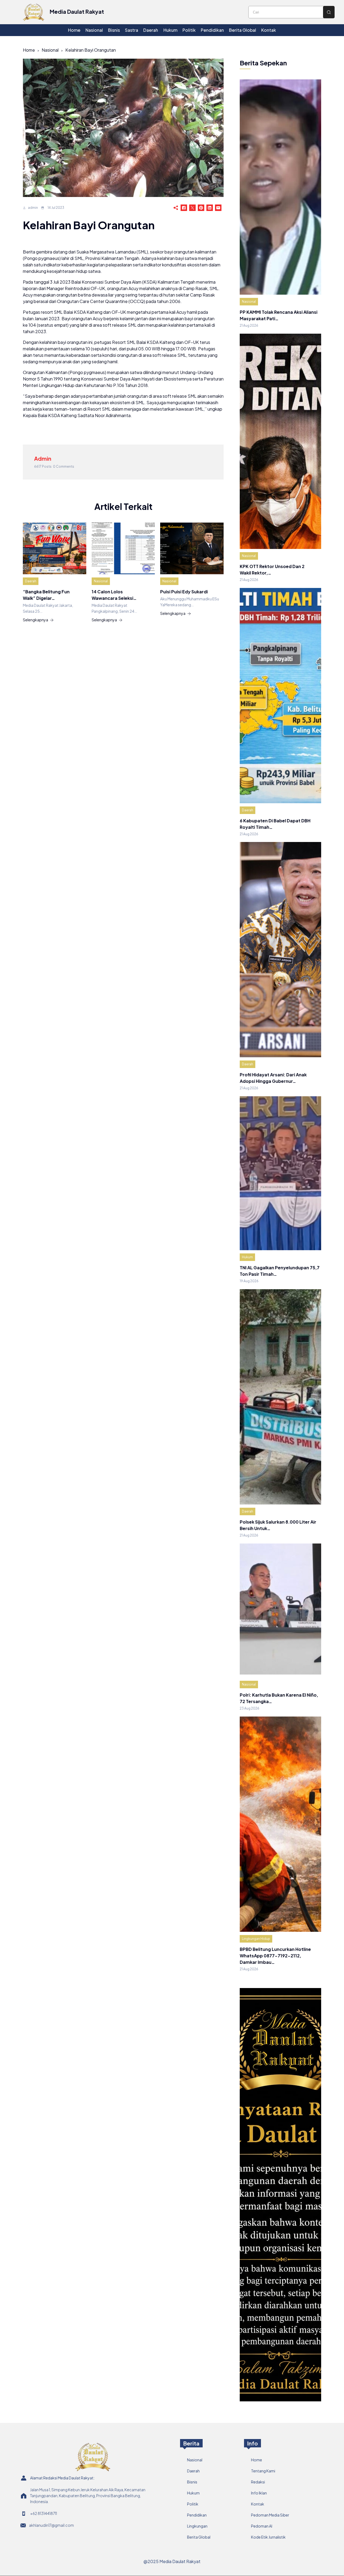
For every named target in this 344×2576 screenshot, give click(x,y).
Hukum (247, 1257)
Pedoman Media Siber (270, 2515)
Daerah (31, 581)
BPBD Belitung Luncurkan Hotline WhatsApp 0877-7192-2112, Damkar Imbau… (275, 1956)
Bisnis (192, 2482)
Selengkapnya (35, 620)
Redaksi (258, 2482)
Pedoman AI (262, 2526)
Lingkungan (197, 2526)
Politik (193, 2504)
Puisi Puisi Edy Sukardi (184, 592)
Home (29, 50)
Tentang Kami (263, 2471)
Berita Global (199, 2537)
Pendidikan (197, 2515)
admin (33, 208)
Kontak (258, 2504)
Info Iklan (259, 2493)
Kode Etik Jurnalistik (268, 2537)
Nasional (50, 50)
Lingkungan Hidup (256, 1939)
